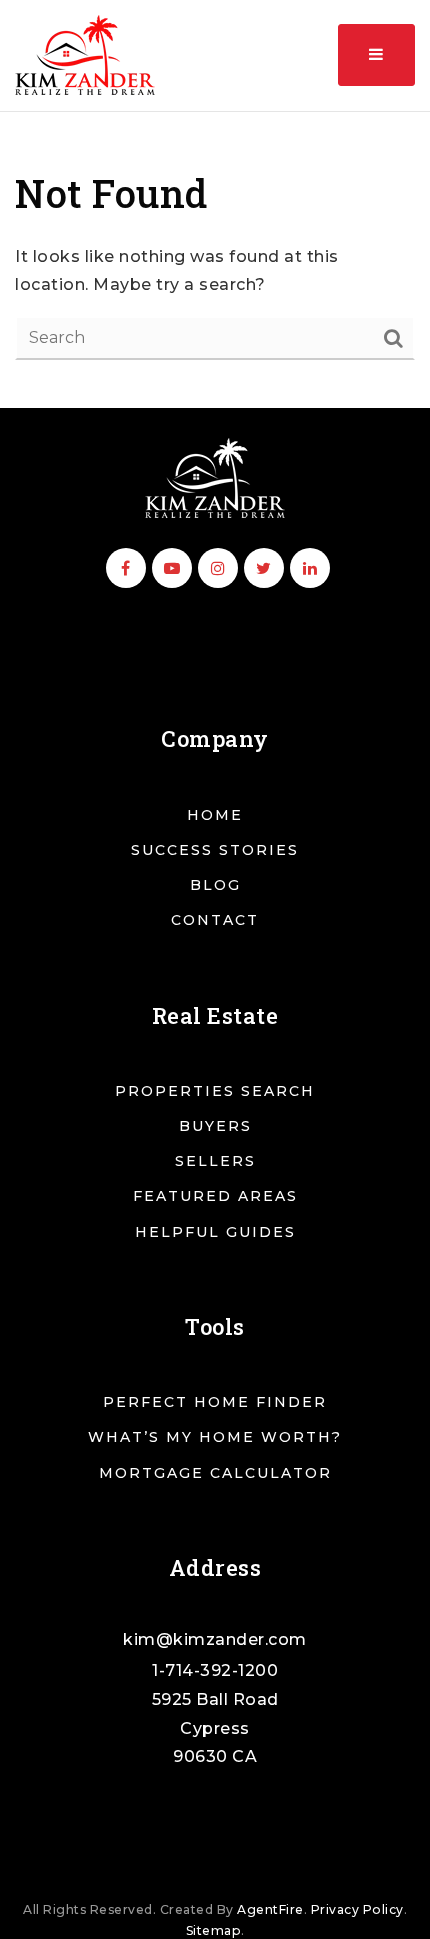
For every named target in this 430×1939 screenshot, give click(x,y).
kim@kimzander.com (215, 1639)
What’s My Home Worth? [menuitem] (215, 1437)
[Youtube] (169, 568)
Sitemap (214, 1930)
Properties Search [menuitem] (215, 1091)
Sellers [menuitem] (215, 1161)
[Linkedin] (307, 568)
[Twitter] (261, 568)
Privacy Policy (357, 1909)
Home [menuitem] (215, 815)
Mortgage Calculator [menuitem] (215, 1473)
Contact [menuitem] (215, 920)
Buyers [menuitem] (215, 1126)
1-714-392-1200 (215, 1670)
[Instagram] (215, 568)
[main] (215, 260)
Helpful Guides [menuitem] (215, 1232)
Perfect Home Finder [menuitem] (215, 1402)
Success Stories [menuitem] (215, 850)
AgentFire (270, 1909)
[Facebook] (123, 568)
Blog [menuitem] (215, 885)
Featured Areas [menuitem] (215, 1196)
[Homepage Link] (215, 476)
